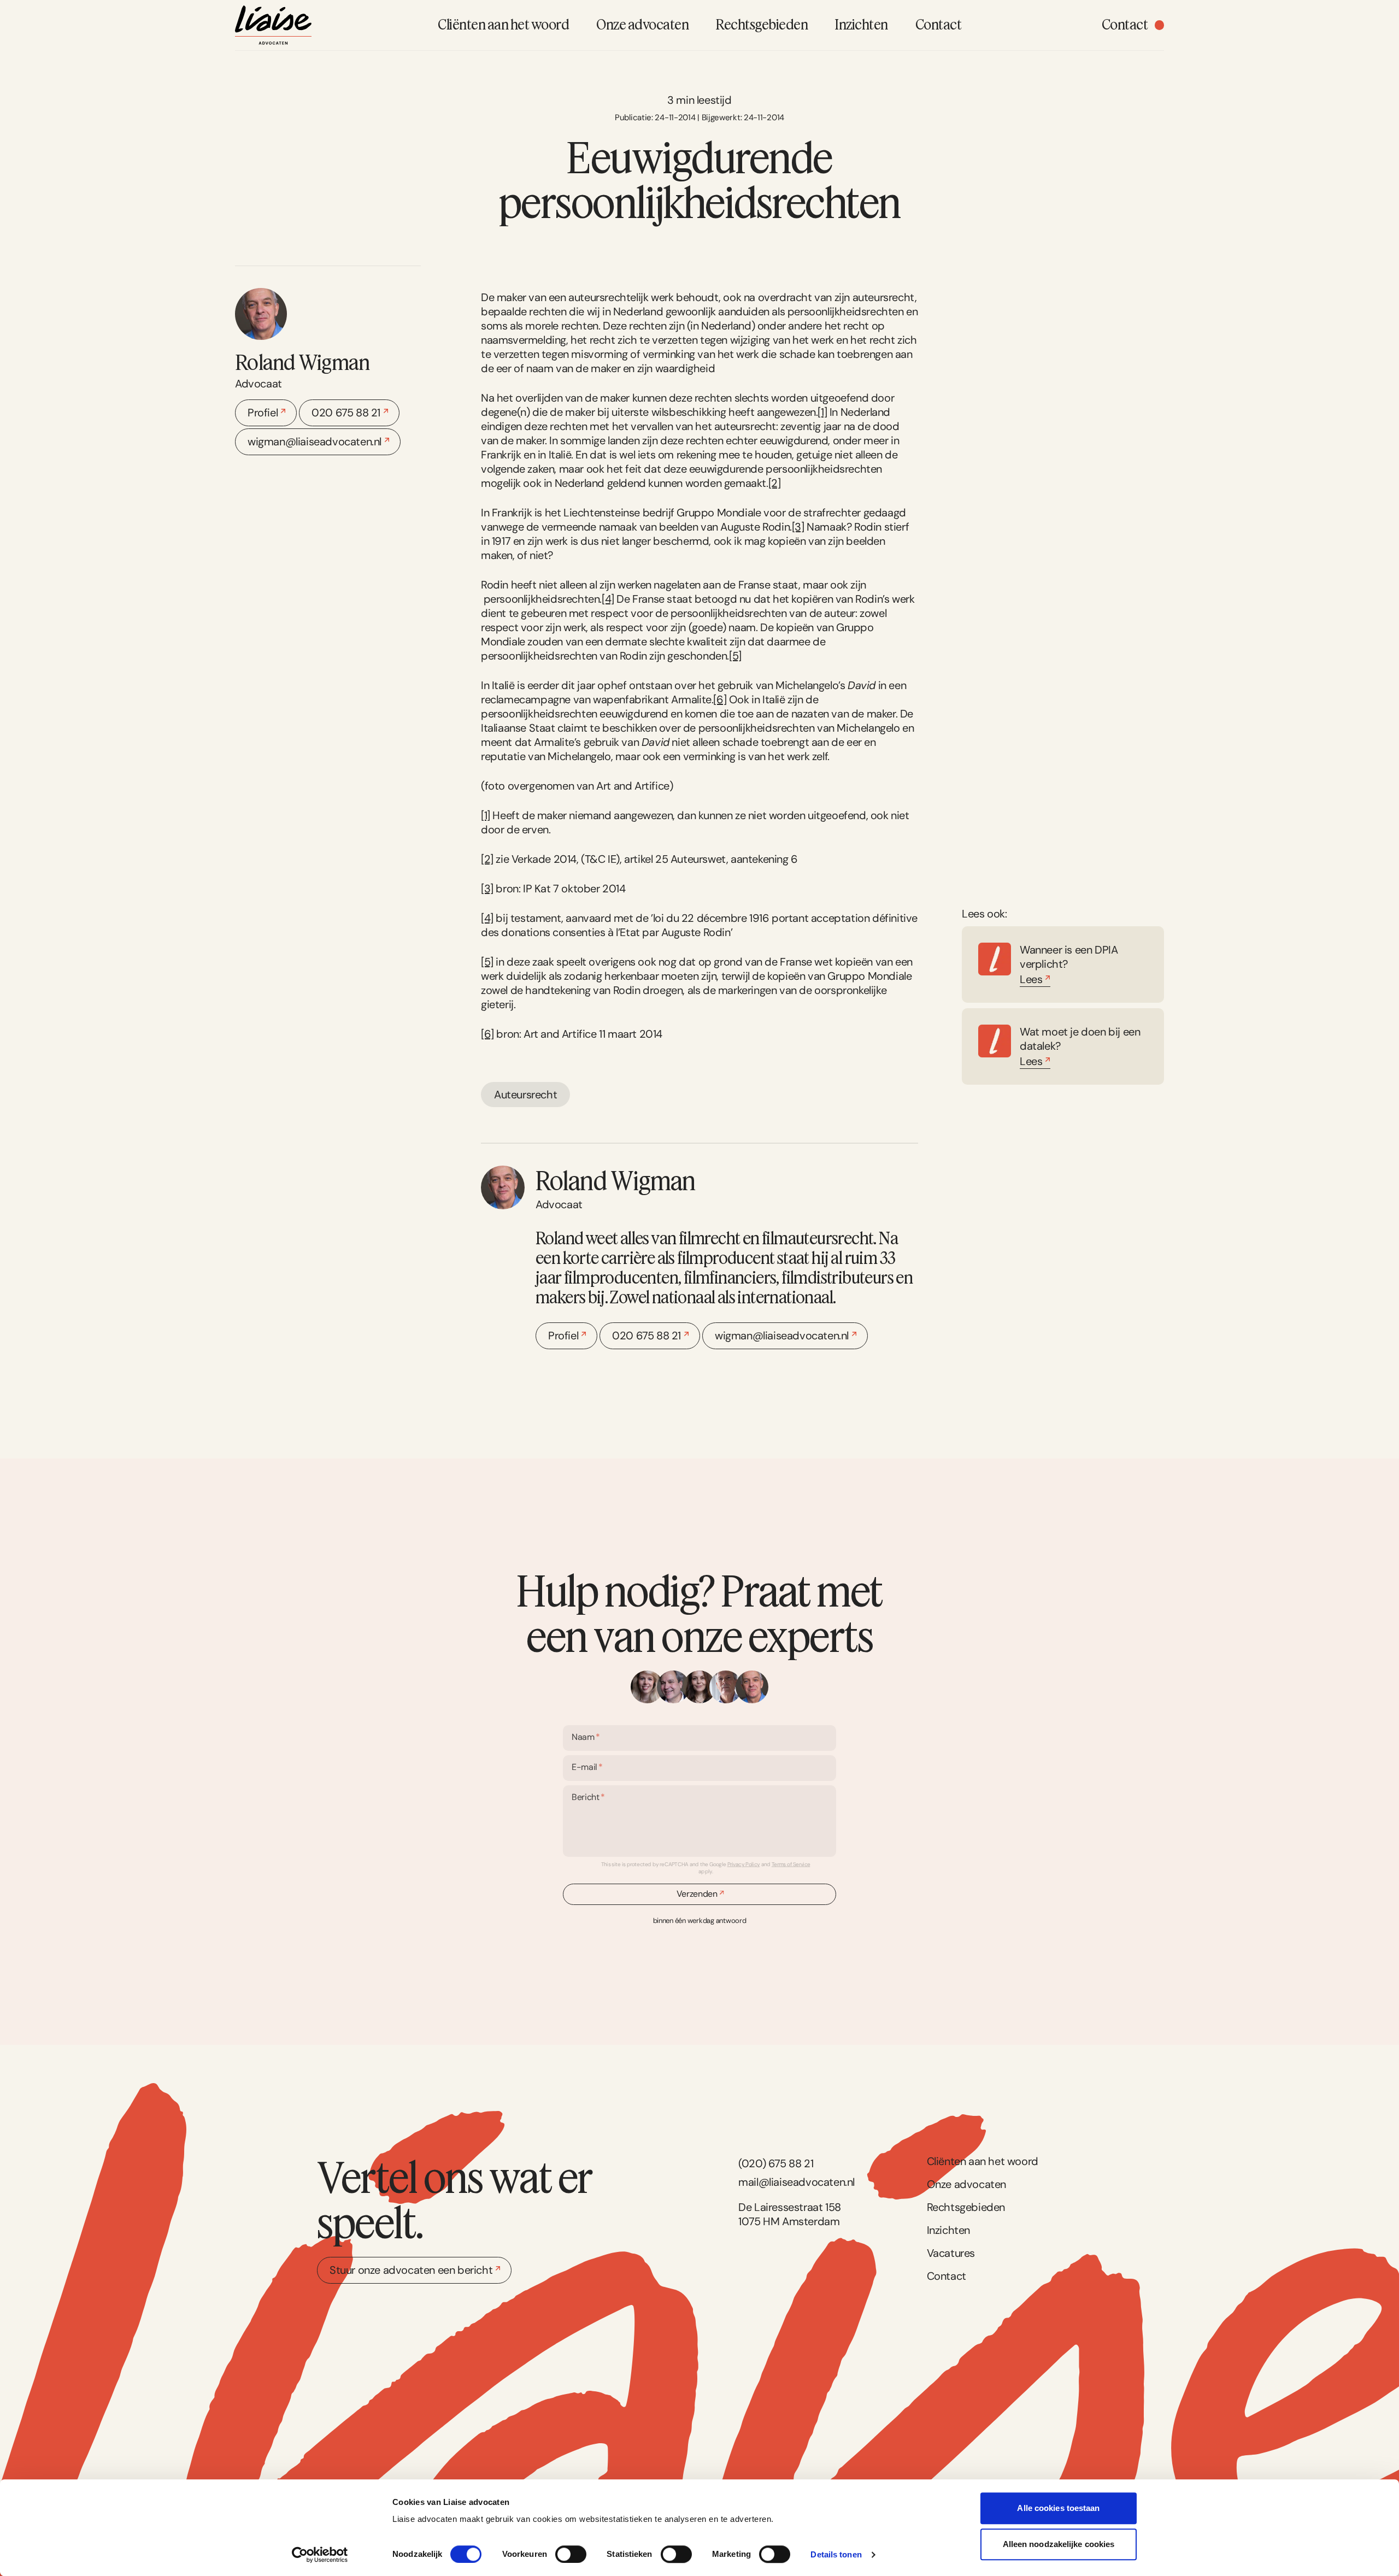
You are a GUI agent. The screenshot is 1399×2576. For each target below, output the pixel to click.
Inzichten (948, 2230)
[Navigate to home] (273, 25)
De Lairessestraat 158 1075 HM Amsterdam (790, 2214)
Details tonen (836, 2554)
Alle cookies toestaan (1058, 2508)
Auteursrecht (525, 1095)
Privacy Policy (744, 1864)
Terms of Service (791, 1864)
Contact (947, 2276)
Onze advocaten (966, 2184)
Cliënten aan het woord (983, 2161)
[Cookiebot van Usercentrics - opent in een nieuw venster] (320, 2555)
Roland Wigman (302, 362)
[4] (608, 599)
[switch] (571, 2554)
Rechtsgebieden (966, 2207)
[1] (822, 412)
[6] (720, 699)
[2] (775, 483)
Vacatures (951, 2253)
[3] (798, 527)
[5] (735, 656)
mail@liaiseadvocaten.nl (797, 2182)
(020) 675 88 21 (776, 2163)
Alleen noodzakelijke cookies (1059, 2544)
